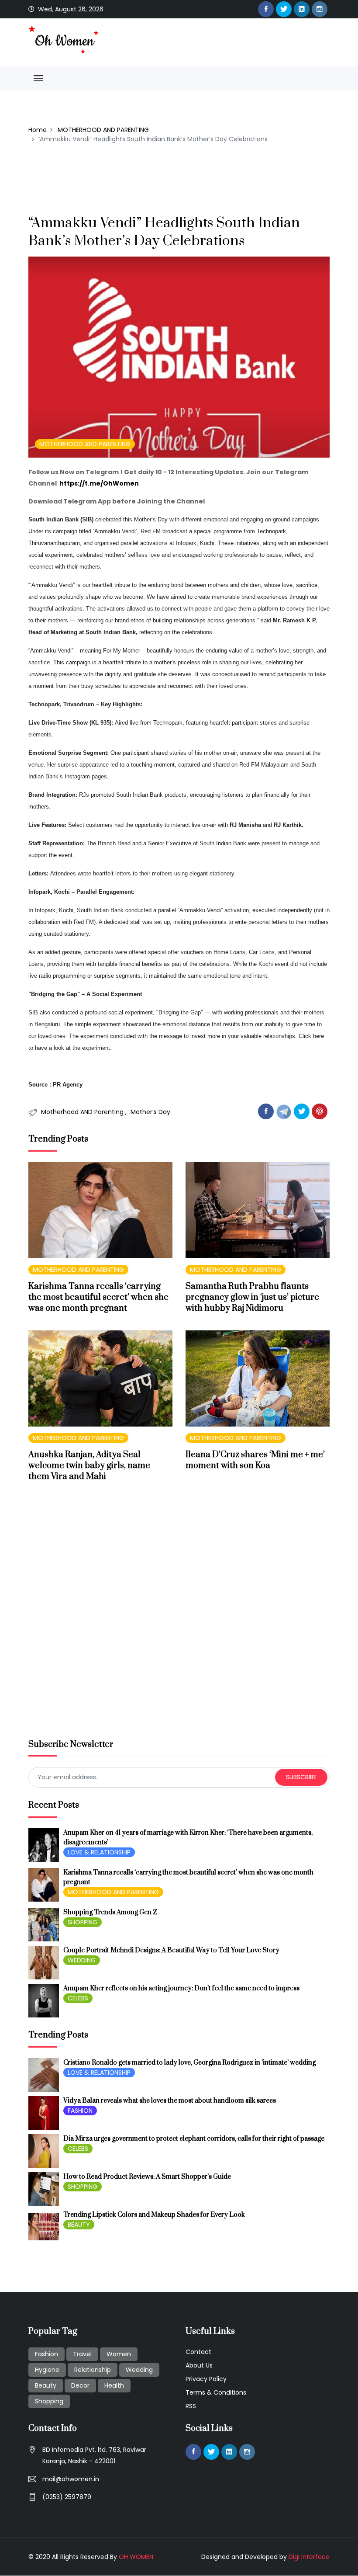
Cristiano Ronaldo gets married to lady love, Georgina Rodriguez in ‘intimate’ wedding (189, 2063)
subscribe (301, 1777)
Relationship (93, 2370)
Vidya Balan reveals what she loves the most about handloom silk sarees (170, 2101)
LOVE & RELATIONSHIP (99, 1852)
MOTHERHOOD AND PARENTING (103, 130)
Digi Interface (309, 2557)
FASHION (80, 2111)
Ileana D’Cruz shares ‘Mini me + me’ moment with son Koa (255, 1460)
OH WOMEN (136, 2557)
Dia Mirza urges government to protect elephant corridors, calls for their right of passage (194, 2139)
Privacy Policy (206, 2379)
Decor (80, 2385)
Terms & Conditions (216, 2392)
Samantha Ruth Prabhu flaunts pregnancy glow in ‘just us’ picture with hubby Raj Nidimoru (252, 1297)
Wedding (139, 2370)
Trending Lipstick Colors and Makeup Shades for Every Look (154, 2215)
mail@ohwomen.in (71, 2479)
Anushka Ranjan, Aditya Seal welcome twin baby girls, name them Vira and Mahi (89, 1466)
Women (119, 2354)
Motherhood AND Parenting (83, 1112)
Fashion (46, 2354)
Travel (82, 2354)
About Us (199, 2365)
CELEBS (78, 1998)
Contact (198, 2352)
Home (38, 130)
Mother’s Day (150, 1112)
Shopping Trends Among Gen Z (110, 1912)
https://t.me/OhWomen (99, 483)
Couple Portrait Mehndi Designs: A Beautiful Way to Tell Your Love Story (171, 1950)
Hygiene (47, 2370)
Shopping (49, 2401)
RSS (191, 2406)
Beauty (46, 2385)
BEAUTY (79, 2225)
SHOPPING (83, 1922)
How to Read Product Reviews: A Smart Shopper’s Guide (147, 2177)
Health (114, 2385)
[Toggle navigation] (38, 78)
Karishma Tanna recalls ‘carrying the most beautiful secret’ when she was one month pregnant (98, 1297)
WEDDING (82, 1960)
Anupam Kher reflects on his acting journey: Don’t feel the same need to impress (181, 1988)
